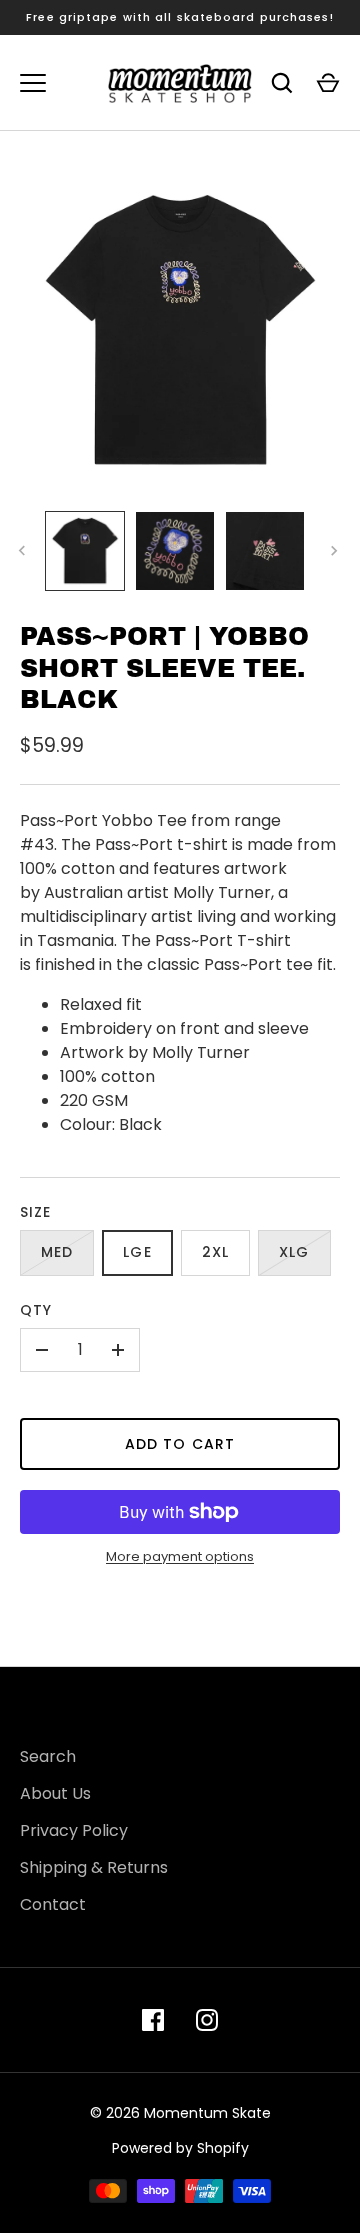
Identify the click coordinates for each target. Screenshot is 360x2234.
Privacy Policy (74, 1830)
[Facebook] (153, 2020)
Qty (36, 1310)
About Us (55, 1793)
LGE (137, 1252)
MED (57, 1252)
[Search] (282, 83)
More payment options (180, 1556)
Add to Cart (180, 1444)
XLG (294, 1252)
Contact (53, 1904)
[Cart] (328, 83)
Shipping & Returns (94, 1867)
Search (48, 1756)
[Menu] (33, 83)
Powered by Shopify (180, 2148)
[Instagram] (207, 2020)
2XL (215, 1252)
